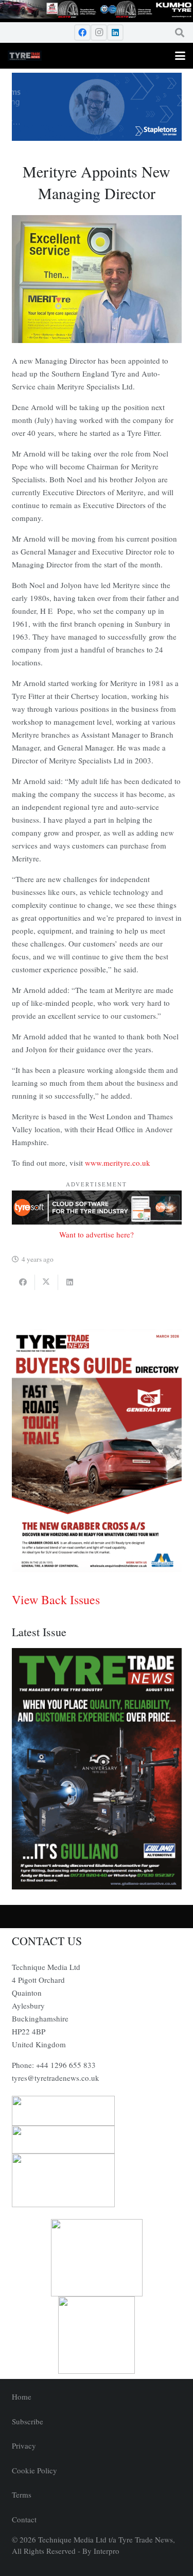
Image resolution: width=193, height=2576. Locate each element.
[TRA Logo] (97, 2335)
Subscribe (28, 2421)
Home (22, 2396)
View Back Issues (56, 1600)
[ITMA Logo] (97, 2140)
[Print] (97, 2111)
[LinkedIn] (115, 32)
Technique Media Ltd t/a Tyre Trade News (106, 2539)
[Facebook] (82, 32)
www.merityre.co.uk (118, 1163)
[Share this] (23, 1282)
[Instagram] (99, 32)
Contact (24, 2519)
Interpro (107, 2551)
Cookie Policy (34, 2470)
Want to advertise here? (97, 1234)
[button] (180, 32)
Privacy (24, 2445)
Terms (22, 2495)
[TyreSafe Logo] (97, 2258)
